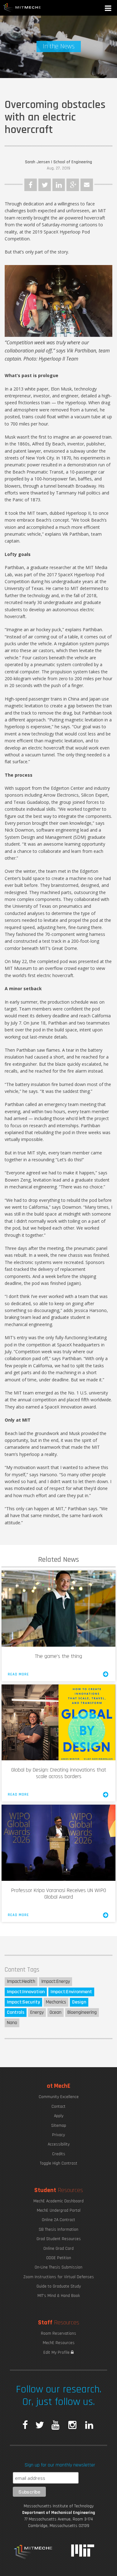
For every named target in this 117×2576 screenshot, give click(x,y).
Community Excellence (59, 2097)
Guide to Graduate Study (59, 2286)
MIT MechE (22, 8)
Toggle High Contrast (59, 2163)
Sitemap (59, 2126)
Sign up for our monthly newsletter (60, 2465)
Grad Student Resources (59, 2239)
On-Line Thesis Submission (58, 2267)
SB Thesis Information (58, 2229)
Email (87, 185)
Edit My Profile (57, 2352)
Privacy (58, 2135)
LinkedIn (59, 185)
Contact (58, 2107)
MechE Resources (59, 2343)
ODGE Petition (59, 2258)
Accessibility (59, 2144)
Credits (59, 2154)
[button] (109, 9)
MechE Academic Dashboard (58, 2201)
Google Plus (73, 185)
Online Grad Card (58, 2249)
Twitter (45, 185)
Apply (59, 2116)
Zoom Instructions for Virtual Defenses (59, 2277)
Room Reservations (58, 2333)
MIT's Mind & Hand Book (59, 2296)
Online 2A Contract (58, 2220)
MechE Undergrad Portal (59, 2210)
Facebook (31, 185)
